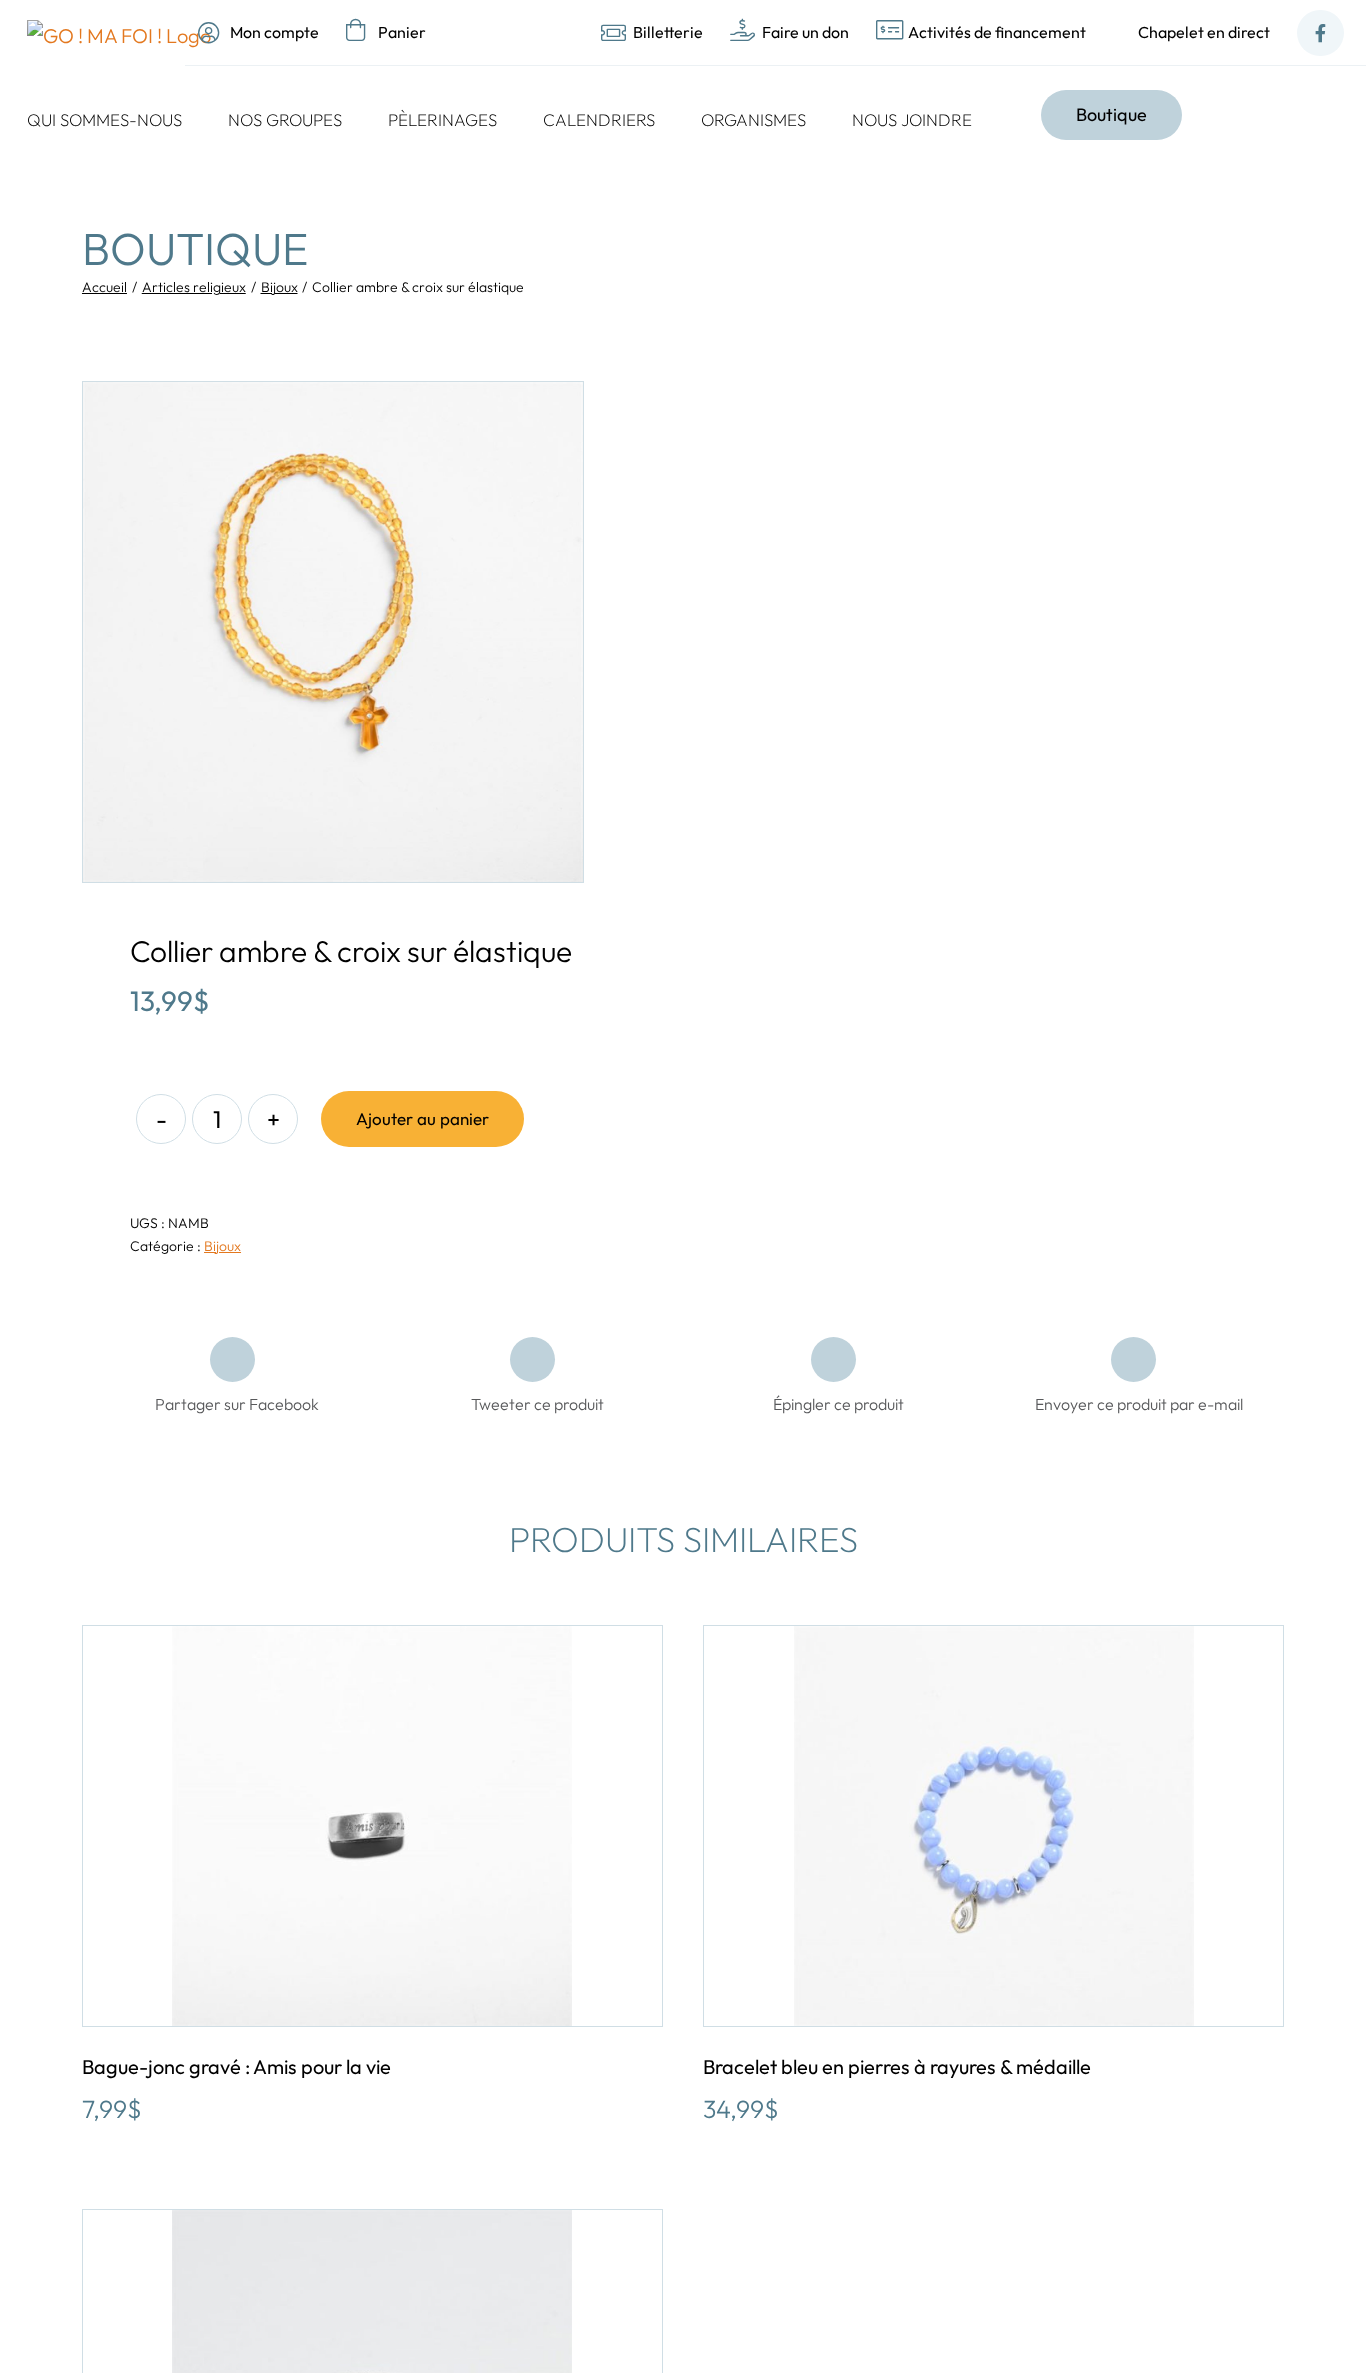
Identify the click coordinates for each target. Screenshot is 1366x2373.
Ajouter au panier (422, 1118)
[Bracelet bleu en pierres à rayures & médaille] (994, 1826)
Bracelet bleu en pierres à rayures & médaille (897, 2066)
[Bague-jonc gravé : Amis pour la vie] (372, 1826)
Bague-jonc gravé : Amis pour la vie (236, 2066)
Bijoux (222, 1246)
